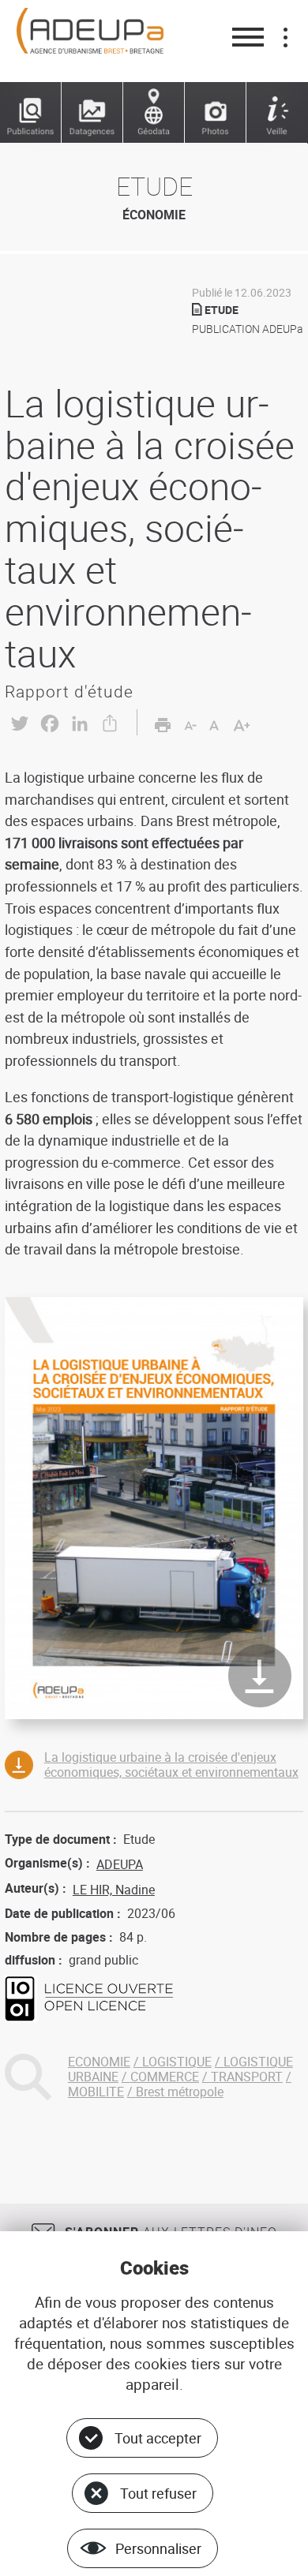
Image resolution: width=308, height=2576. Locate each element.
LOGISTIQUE (177, 2062)
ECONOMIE (99, 2062)
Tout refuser (158, 2493)
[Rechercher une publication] (31, 113)
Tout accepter (158, 2438)
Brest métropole (180, 2092)
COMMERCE (165, 2077)
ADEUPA (120, 1864)
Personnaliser (158, 2548)
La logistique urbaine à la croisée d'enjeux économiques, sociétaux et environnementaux (171, 1765)
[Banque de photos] (216, 113)
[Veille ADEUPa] (277, 113)
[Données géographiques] (154, 113)
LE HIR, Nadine (114, 1890)
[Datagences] (92, 113)
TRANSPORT (247, 2077)
